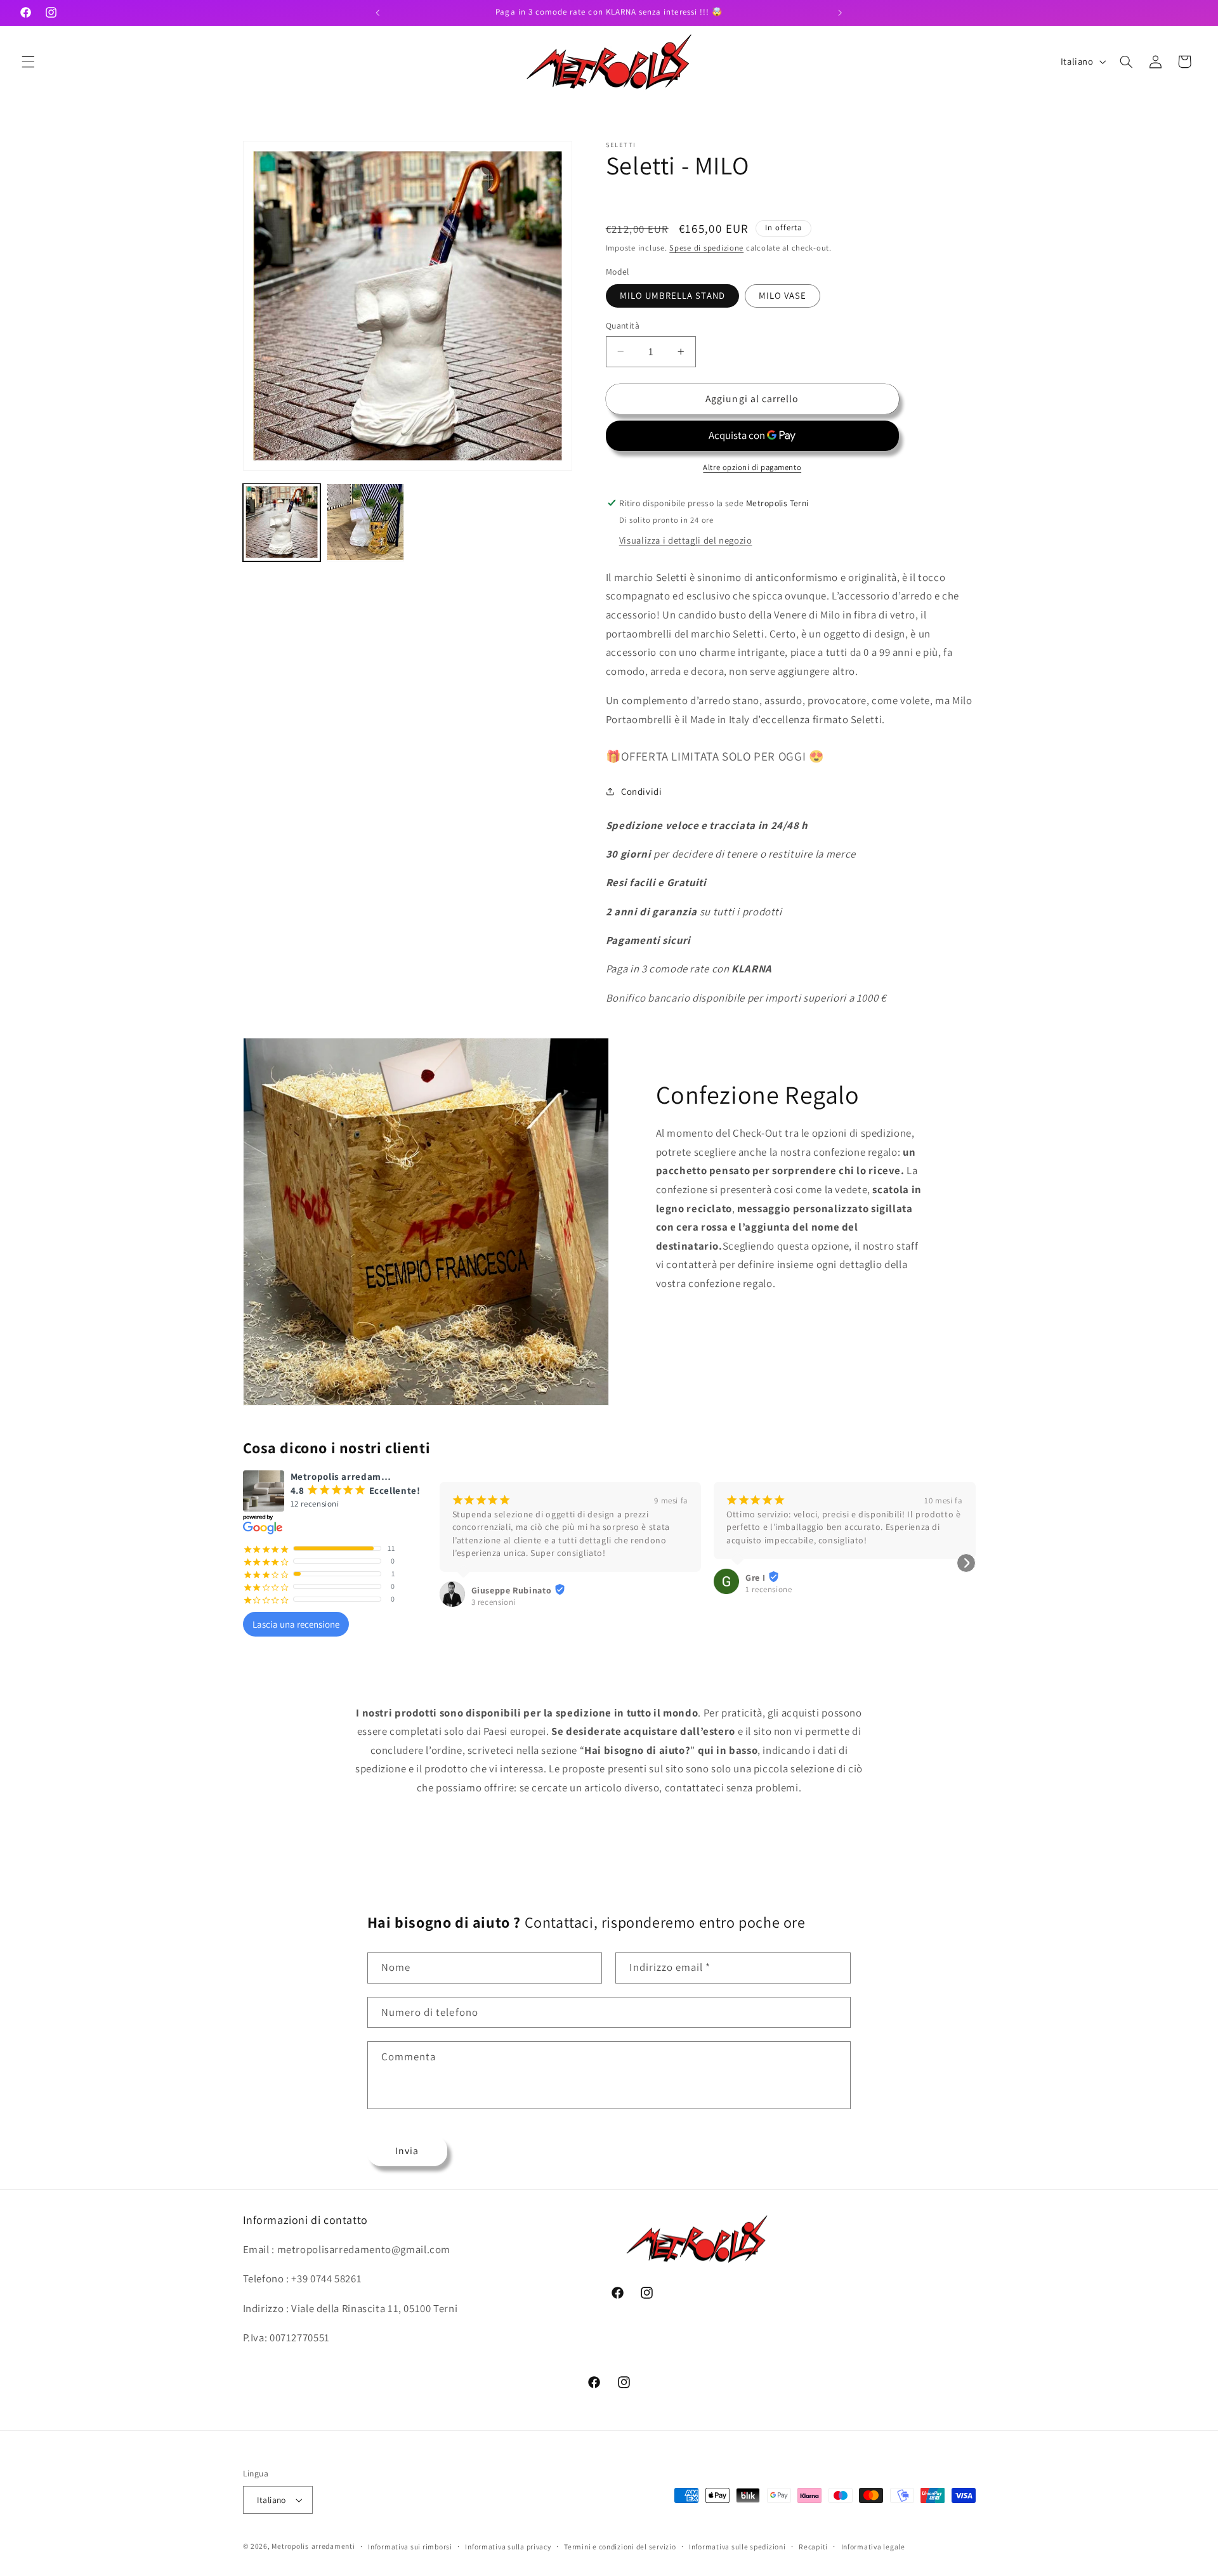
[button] (28, 62)
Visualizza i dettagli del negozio (686, 540)
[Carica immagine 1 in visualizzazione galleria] (282, 522)
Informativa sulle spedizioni (737, 2547)
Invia (407, 2151)
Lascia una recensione (296, 1624)
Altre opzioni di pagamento (752, 467)
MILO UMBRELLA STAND (672, 295)
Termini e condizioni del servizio (620, 2547)
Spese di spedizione (706, 248)
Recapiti (813, 2547)
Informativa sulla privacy (508, 2547)
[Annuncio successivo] (840, 13)
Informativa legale (873, 2547)
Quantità (623, 325)
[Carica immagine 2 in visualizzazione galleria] (365, 522)
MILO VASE (783, 295)
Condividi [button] (642, 791)
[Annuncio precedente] (378, 13)
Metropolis (290, 2546)
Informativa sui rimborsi (410, 2547)
